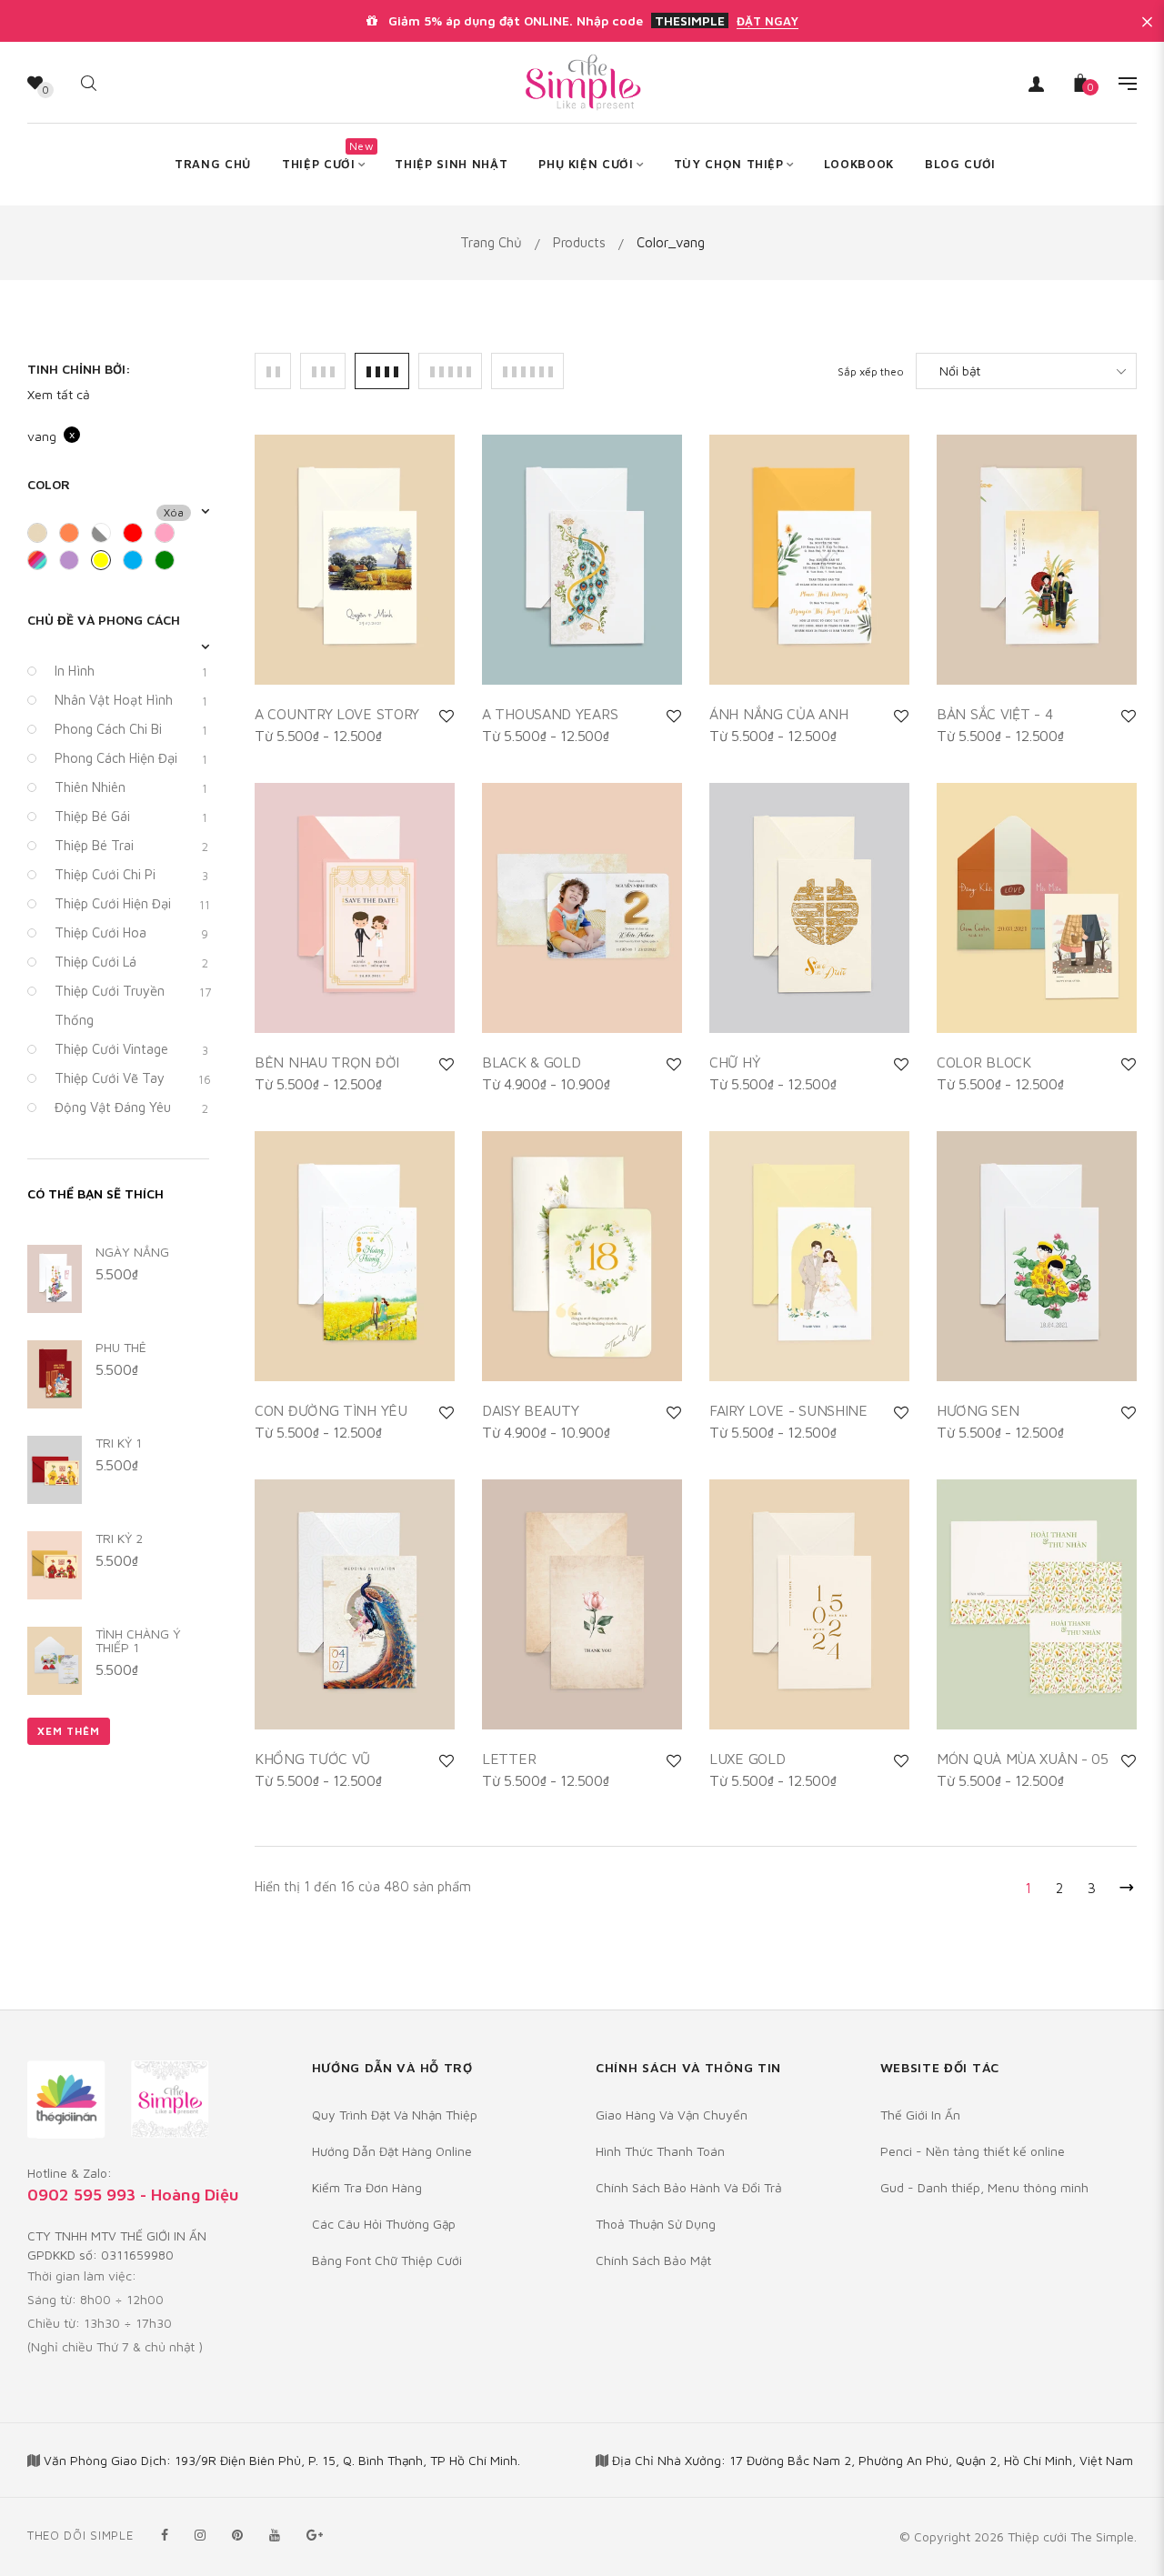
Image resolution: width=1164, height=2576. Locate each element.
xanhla (171, 563)
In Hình (131, 671)
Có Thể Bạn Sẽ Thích (95, 1193)
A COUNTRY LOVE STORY (337, 714)
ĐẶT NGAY (768, 21)
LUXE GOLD (747, 1759)
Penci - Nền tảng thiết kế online (973, 2151)
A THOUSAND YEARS (550, 714)
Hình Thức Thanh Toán (660, 2151)
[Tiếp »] (1123, 1884)
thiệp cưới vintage (131, 1049)
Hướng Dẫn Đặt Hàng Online (392, 2151)
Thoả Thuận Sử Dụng (656, 2224)
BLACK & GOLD (531, 1062)
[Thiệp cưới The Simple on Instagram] (200, 2535)
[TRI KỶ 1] (55, 1470)
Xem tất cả (59, 394)
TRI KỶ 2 (119, 1538)
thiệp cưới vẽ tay (132, 1078)
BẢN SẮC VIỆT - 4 (994, 714)
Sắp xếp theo (871, 371)
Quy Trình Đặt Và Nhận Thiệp (395, 2115)
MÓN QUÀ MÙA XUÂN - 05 (1023, 1759)
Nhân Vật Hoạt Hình (131, 700)
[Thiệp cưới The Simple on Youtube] (275, 2535)
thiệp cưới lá (131, 962)
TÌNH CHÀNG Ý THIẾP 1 (138, 1640)
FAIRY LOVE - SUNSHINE (788, 1410)
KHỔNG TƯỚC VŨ (312, 1759)
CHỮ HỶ (735, 1062)
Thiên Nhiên (131, 787)
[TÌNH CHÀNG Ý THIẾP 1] (55, 1661)
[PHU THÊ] (55, 1374)
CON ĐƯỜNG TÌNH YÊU (331, 1410)
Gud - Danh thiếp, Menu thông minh (984, 2187)
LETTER (509, 1759)
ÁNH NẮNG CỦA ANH (778, 714)
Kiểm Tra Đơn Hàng (367, 2187)
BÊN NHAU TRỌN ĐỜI (327, 1062)
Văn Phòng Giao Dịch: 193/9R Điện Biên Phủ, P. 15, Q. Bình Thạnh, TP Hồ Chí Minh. (282, 2460)
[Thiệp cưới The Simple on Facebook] (165, 2535)
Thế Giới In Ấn (920, 2115)
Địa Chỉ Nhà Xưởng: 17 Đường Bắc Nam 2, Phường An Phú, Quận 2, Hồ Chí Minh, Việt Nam (873, 2460)
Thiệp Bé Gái (131, 817)
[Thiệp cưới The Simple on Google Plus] (315, 2535)
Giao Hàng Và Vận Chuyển (672, 2115)
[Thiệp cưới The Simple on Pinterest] (237, 2535)
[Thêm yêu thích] (447, 716)
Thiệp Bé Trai (131, 846)
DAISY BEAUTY (530, 1410)
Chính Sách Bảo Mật (653, 2260)
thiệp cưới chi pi (131, 875)
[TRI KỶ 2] (55, 1565)
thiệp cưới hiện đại (132, 904)
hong (171, 536)
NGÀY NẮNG (132, 1252)
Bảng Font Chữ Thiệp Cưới (387, 2260)
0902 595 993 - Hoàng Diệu (133, 2195)
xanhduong (139, 563)
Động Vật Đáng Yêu (131, 1108)
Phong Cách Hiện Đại (131, 758)
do (139, 536)
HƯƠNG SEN (978, 1410)
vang (107, 563)
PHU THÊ (121, 1347)
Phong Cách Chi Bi (131, 729)
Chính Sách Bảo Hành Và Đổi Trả (689, 2187)
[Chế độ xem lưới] (273, 371)
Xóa (174, 512)
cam (75, 536)
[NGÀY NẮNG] (55, 1279)
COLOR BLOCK (984, 1062)
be (43, 536)
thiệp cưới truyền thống (132, 1005)
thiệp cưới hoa (131, 933)
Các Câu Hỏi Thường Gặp (384, 2224)
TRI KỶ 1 (119, 1443)
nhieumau (43, 563)
